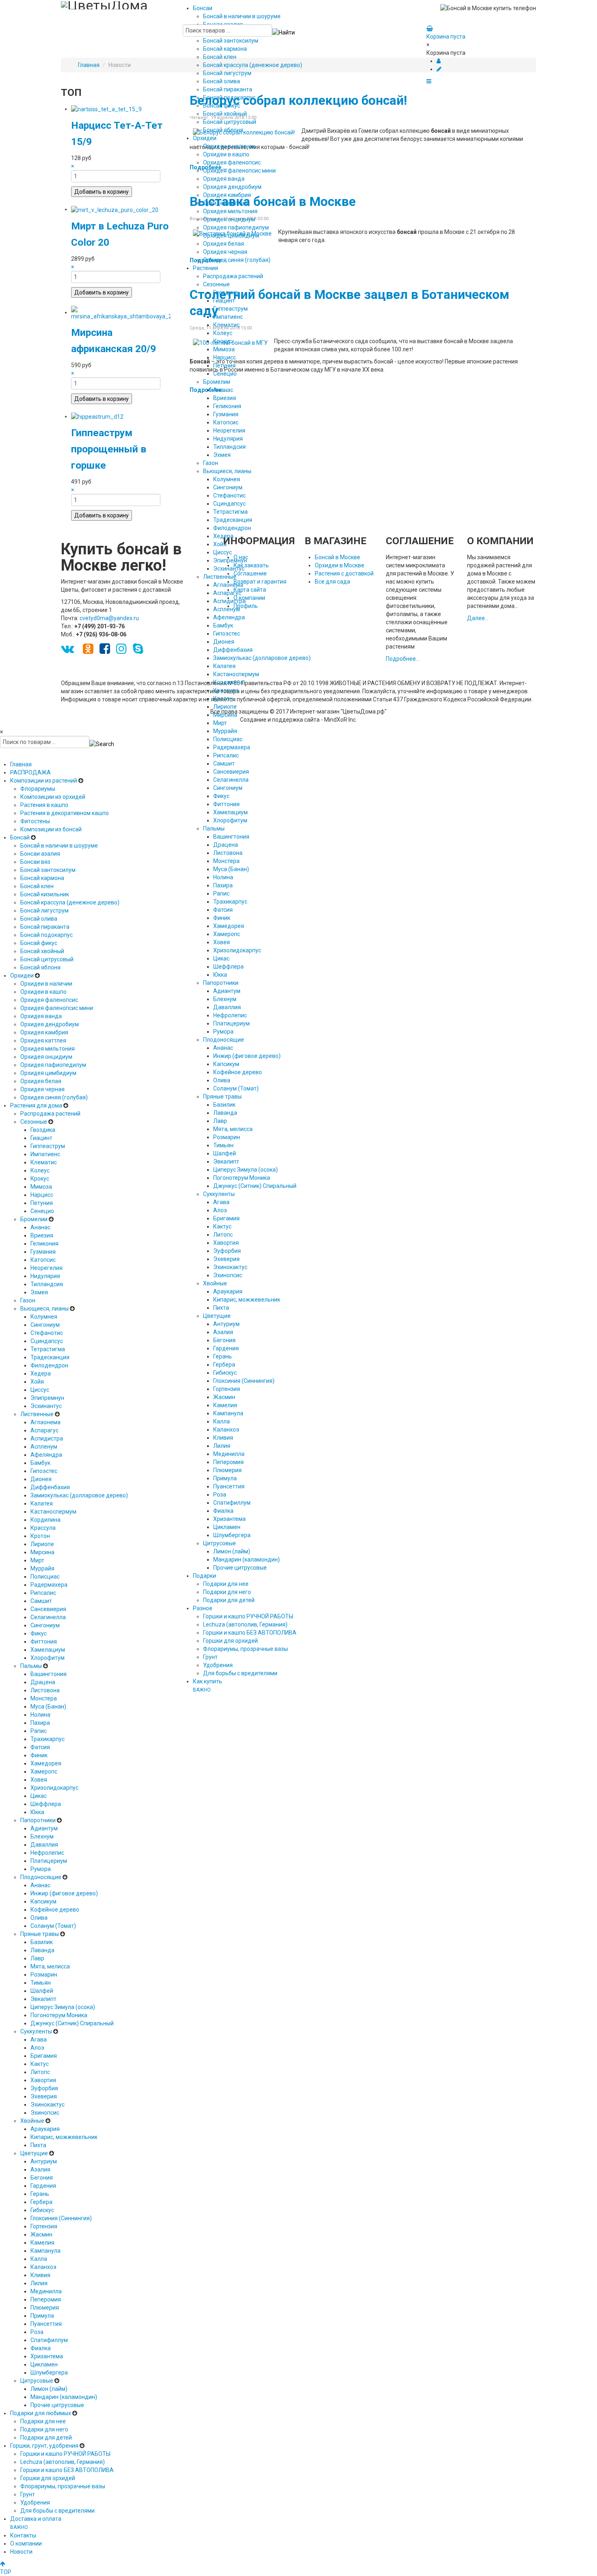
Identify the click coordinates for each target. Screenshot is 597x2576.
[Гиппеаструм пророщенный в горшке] (97, 416)
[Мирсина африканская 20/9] (121, 312)
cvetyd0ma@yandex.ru (109, 618)
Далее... (478, 618)
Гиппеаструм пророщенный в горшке (109, 449)
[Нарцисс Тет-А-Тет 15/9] (106, 109)
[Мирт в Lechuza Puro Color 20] (115, 209)
